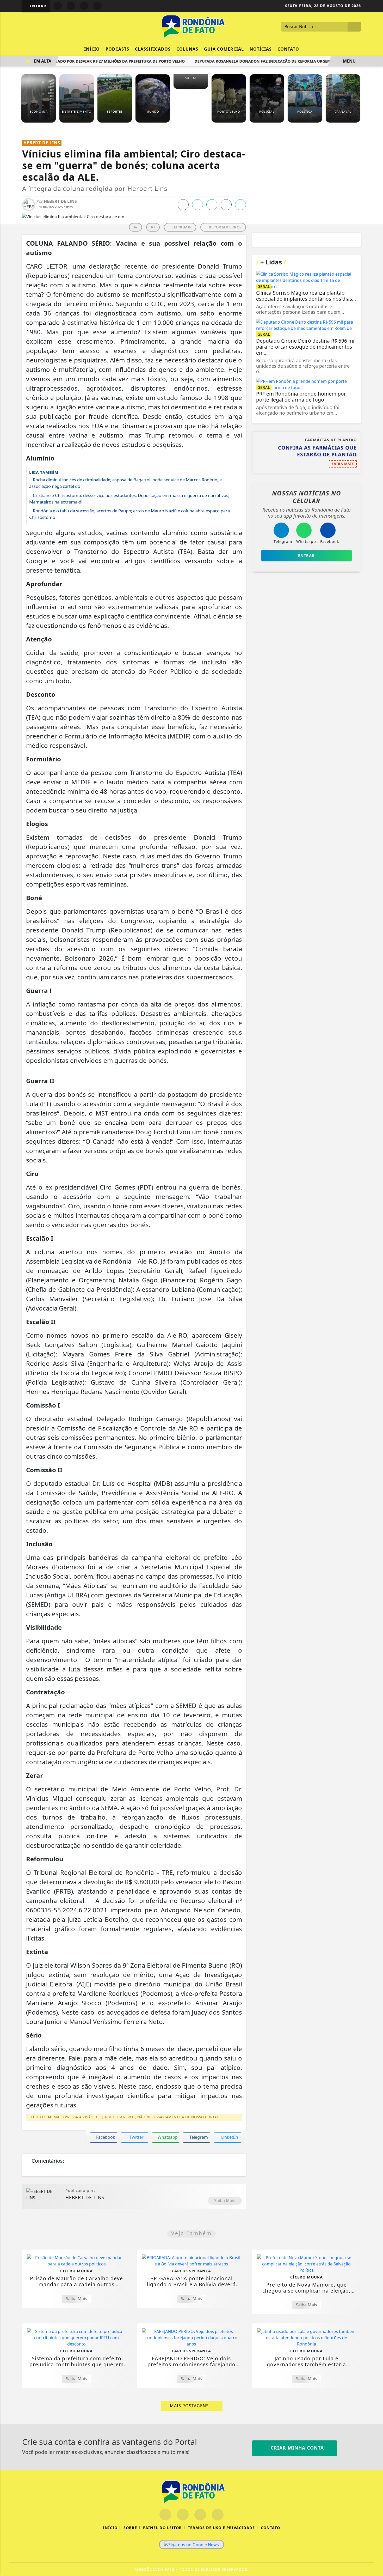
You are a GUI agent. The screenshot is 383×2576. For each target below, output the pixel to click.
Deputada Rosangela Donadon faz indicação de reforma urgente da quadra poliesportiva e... (278, 61)
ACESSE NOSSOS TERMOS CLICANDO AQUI (106, 2569)
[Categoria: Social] (191, 86)
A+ (153, 227)
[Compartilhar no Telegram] (226, 205)
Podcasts (117, 49)
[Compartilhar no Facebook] (183, 205)
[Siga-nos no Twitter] (200, 2515)
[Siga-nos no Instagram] (183, 2515)
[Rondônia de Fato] (191, 26)
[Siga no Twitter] (97, 6)
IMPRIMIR (181, 227)
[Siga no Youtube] (84, 6)
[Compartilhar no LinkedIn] (240, 205)
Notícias (261, 49)
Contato (288, 49)
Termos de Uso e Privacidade (221, 2528)
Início (92, 49)
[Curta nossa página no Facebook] (165, 2515)
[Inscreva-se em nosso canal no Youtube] (218, 2515)
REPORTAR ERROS (225, 227)
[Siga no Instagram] (71, 6)
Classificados (153, 49)
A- (135, 227)
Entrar (37, 6)
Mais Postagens (190, 2406)
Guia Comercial (224, 49)
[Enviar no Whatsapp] (212, 205)
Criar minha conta (296, 2448)
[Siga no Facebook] (58, 6)
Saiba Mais (225, 2201)
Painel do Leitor (162, 2528)
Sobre (130, 2528)
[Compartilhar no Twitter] (197, 205)
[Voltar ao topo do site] (376, 1545)
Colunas (187, 49)
